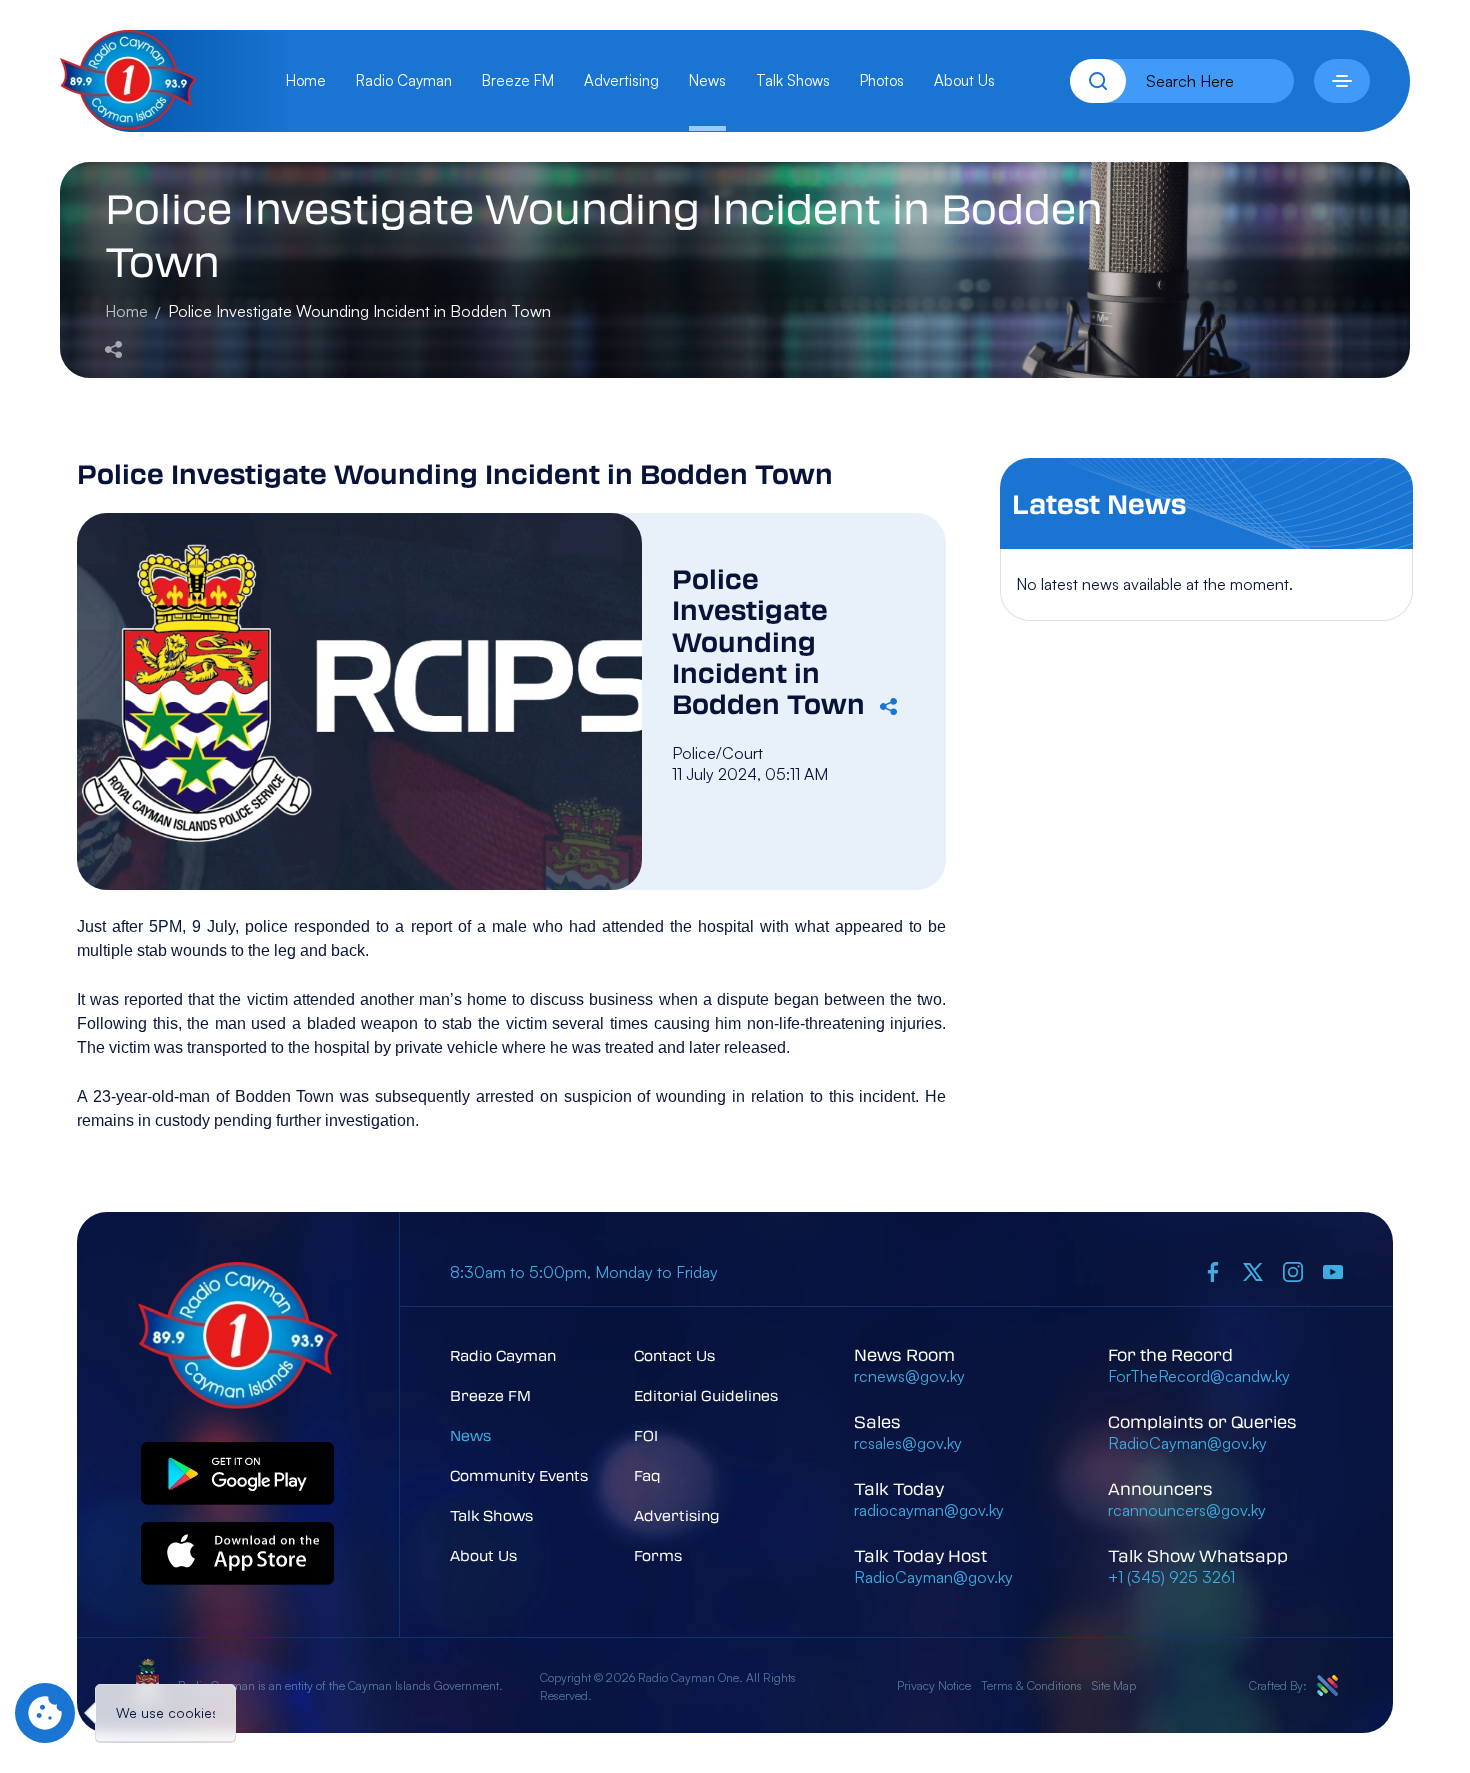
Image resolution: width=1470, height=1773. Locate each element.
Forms (658, 1555)
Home (306, 80)
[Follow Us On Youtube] (1333, 1272)
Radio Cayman (404, 80)
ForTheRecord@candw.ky (1199, 1376)
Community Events (519, 1475)
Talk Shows (793, 80)
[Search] (1098, 81)
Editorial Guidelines (706, 1395)
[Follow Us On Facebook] (1213, 1272)
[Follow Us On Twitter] (1253, 1272)
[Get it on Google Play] (238, 1474)
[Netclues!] (1327, 1685)
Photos (882, 80)
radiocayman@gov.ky (929, 1510)
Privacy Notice (934, 1685)
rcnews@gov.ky (909, 1376)
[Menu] (1342, 81)
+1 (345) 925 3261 (1171, 1577)
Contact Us (674, 1355)
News (707, 80)
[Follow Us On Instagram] (1293, 1272)
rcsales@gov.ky (908, 1443)
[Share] (113, 347)
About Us (964, 80)
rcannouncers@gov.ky (1187, 1510)
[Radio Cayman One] (128, 124)
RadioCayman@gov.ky (933, 1577)
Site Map (1114, 1685)
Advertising (621, 80)
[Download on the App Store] (238, 1554)
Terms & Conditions (1031, 1685)
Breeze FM (518, 80)
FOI (646, 1435)
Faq (647, 1475)
